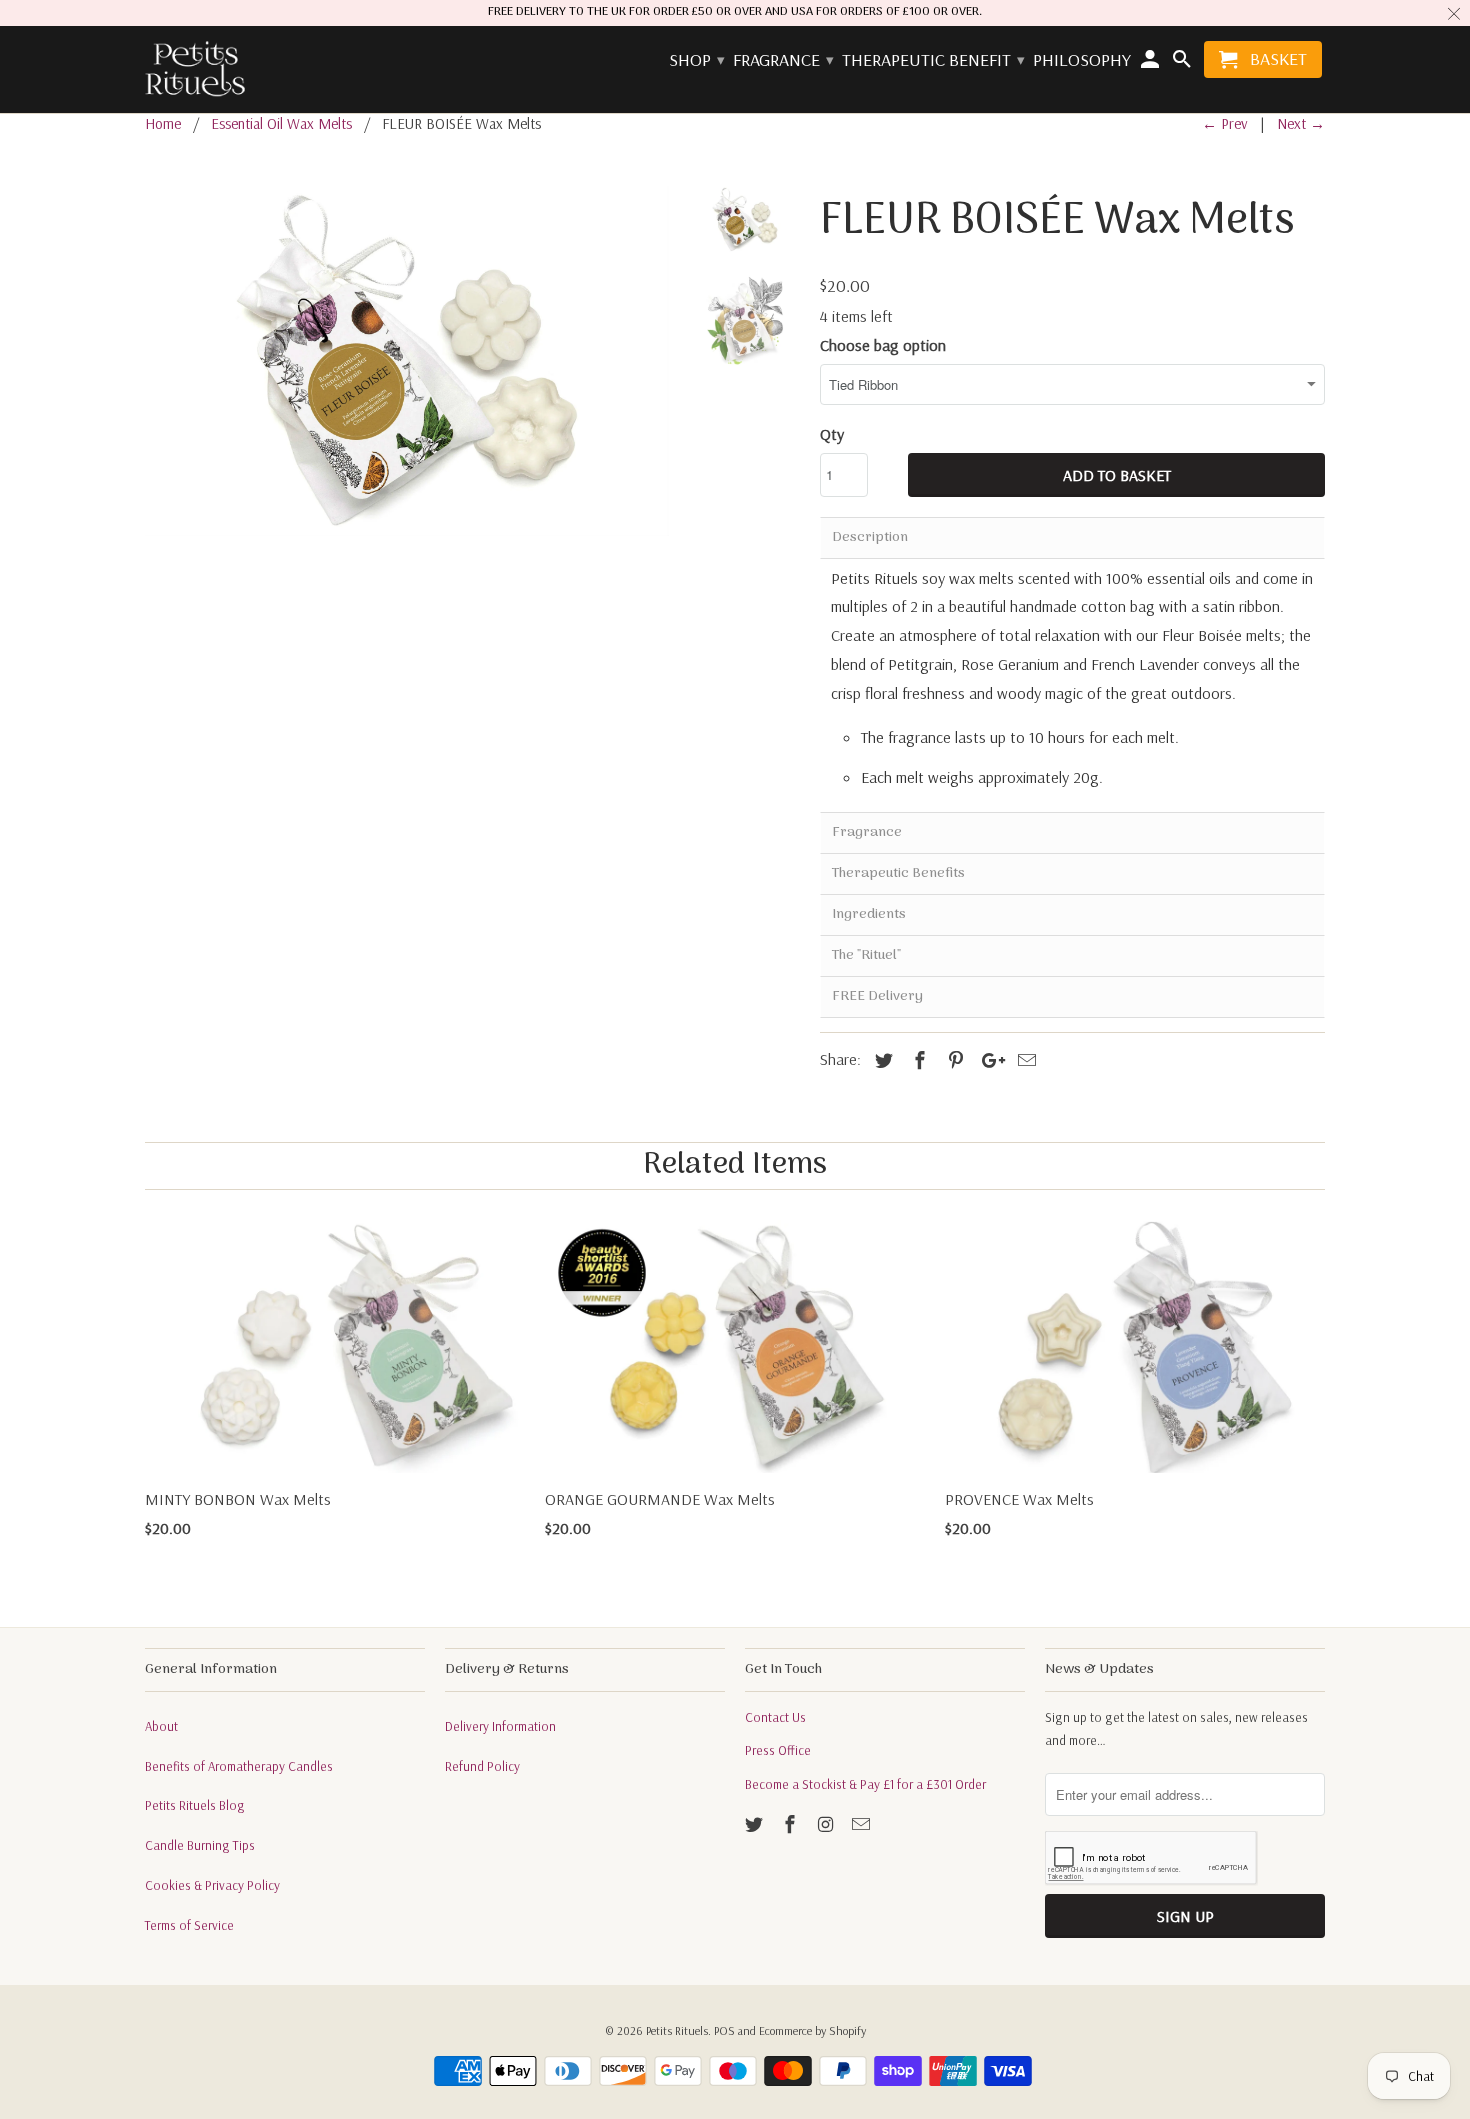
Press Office (778, 1750)
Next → (1301, 123)
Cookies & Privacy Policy (212, 1885)
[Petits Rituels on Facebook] (792, 1824)
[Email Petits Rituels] (863, 1824)
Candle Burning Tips (200, 1845)
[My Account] (1152, 63)
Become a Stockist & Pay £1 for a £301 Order (865, 1784)
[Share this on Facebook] (917, 1060)
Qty (832, 434)
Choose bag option (883, 345)
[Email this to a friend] (1024, 1060)
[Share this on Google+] (988, 1060)
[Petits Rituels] (195, 70)
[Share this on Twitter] (881, 1060)
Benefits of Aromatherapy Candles (239, 1766)
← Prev (1225, 123)
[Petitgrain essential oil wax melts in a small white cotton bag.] (407, 361)
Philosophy (1082, 60)
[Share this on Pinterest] (953, 1060)
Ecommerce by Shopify (812, 2030)
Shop (696, 60)
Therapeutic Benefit (932, 60)
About (161, 1726)
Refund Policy (482, 1766)
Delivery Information (500, 1726)
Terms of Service (189, 1925)
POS (724, 2030)
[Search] (1183, 63)
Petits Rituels (677, 2030)
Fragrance (782, 60)
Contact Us (775, 1717)
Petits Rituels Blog (195, 1805)
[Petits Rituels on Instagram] (828, 1824)
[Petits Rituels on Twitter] (756, 1824)
